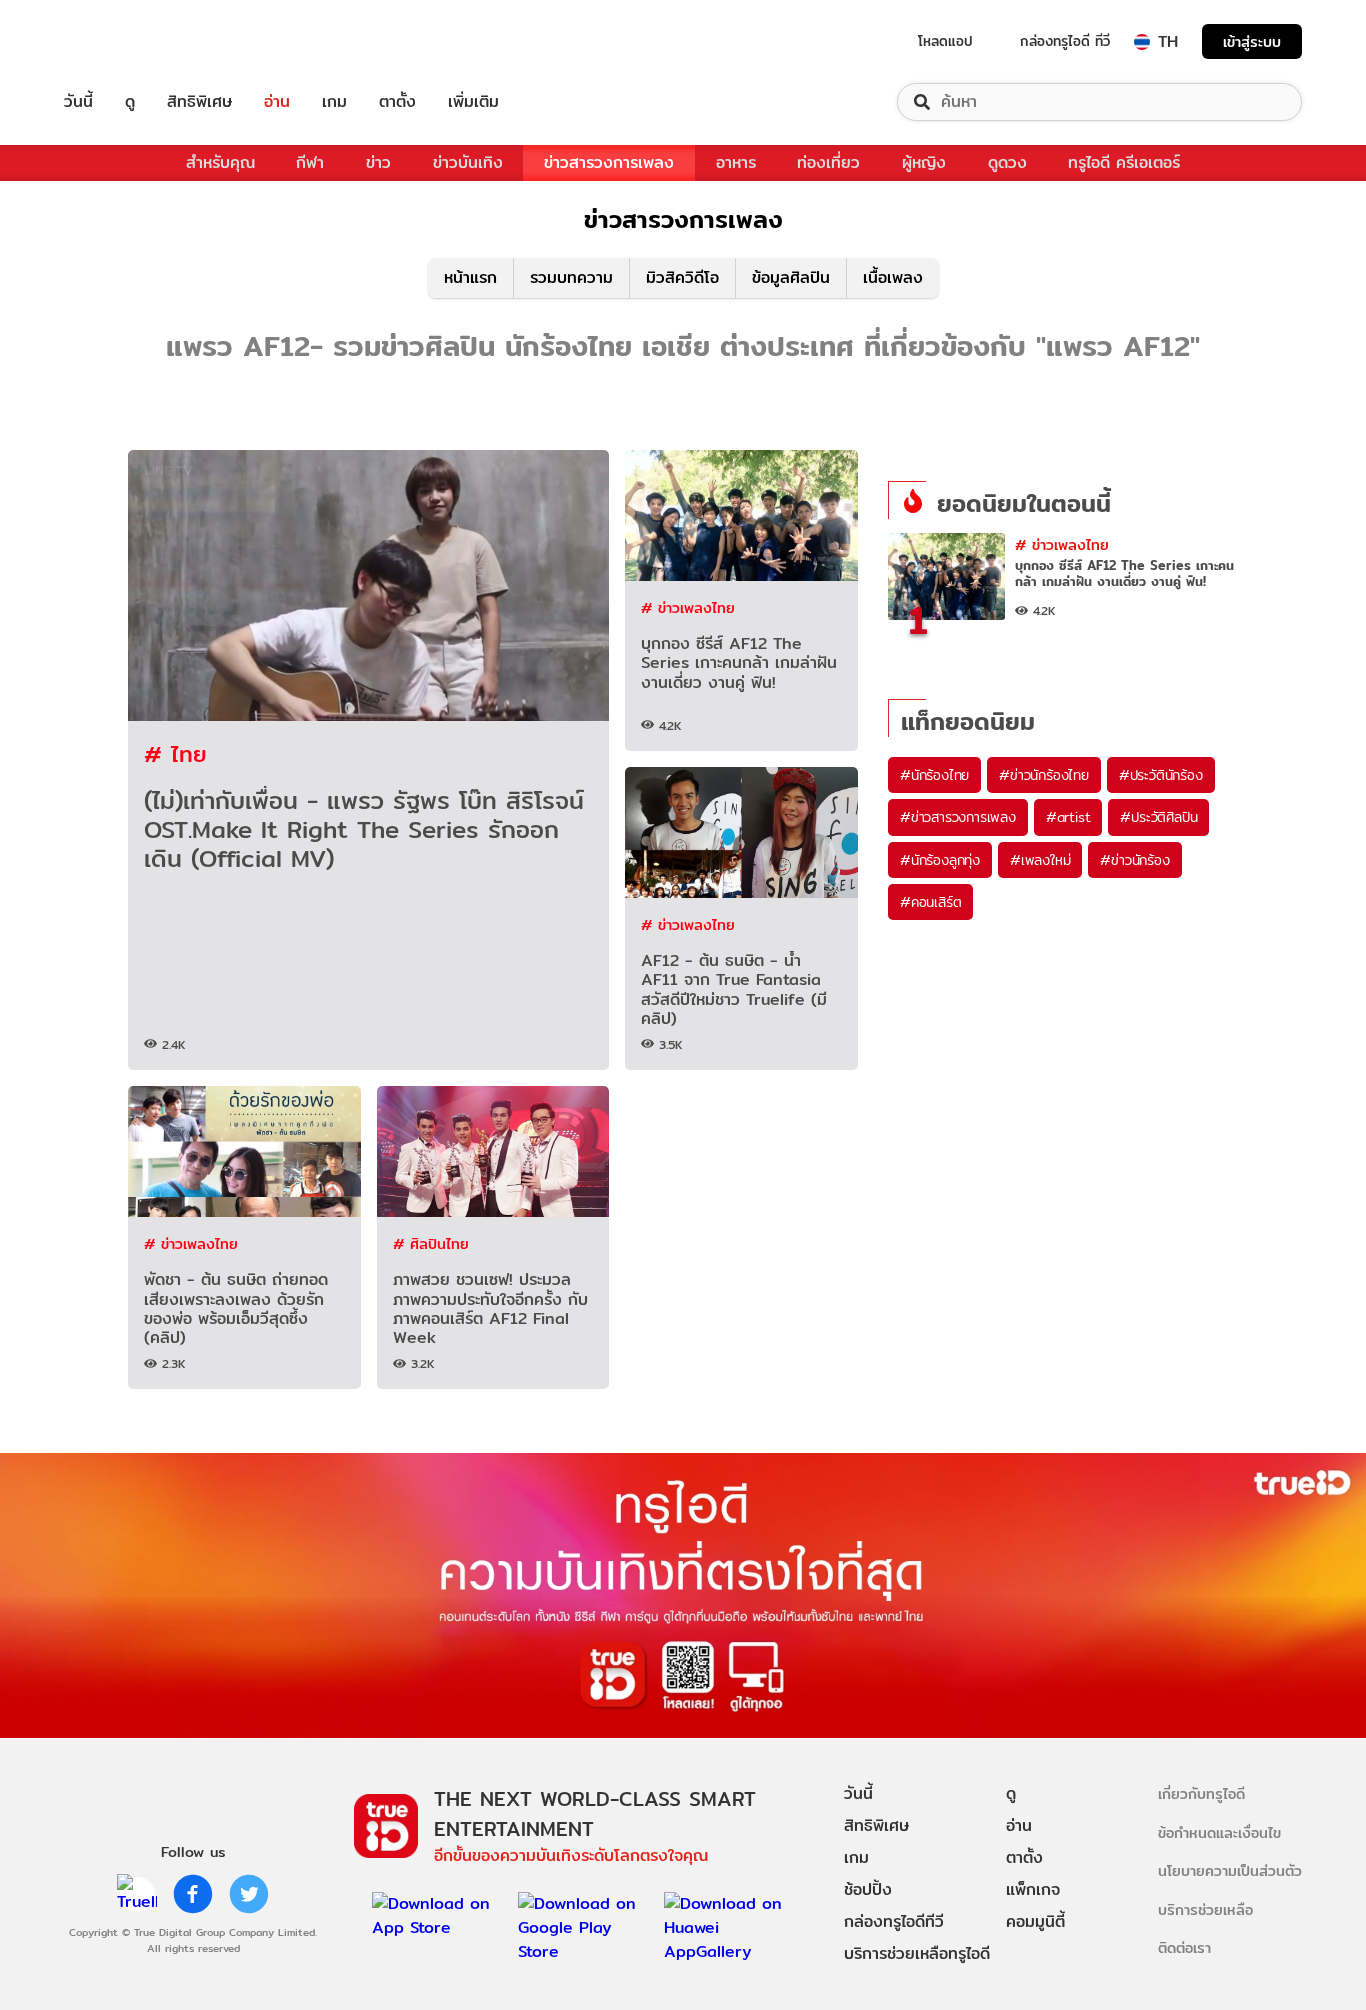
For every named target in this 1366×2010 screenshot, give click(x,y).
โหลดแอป (945, 41)
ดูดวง (1007, 162)
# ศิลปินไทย (431, 1243)
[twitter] (249, 1894)
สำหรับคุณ (220, 162)
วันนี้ (78, 102)
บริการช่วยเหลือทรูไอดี (917, 1953)
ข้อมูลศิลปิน (791, 277)
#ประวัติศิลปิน (1158, 817)
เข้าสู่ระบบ (1252, 41)
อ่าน (277, 102)
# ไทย (175, 753)
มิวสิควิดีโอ (682, 277)
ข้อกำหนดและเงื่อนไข (1219, 1832)
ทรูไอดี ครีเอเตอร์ (1124, 162)
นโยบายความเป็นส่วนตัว (1230, 1870)
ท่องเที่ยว (828, 162)
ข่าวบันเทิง (468, 162)
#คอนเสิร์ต (930, 902)
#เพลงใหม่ (1040, 860)
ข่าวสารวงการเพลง (609, 162)
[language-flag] (1142, 42)
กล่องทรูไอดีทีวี (894, 1921)
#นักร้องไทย (934, 775)
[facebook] (193, 1894)
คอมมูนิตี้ (1035, 1921)
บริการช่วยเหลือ (1205, 1909)
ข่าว (378, 162)
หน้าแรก (470, 277)
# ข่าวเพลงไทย (688, 607)
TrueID (124, 41)
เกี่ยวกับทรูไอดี (1201, 1793)
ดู (130, 102)
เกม (334, 102)
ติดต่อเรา (1184, 1947)
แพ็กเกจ (1033, 1889)
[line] (137, 1894)
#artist (1068, 817)
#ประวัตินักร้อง (1161, 775)
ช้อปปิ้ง (868, 1889)
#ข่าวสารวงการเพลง (958, 817)
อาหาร (736, 162)
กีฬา (310, 162)
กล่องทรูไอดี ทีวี (1065, 41)
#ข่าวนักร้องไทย (1044, 775)
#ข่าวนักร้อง (1134, 860)
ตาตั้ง (397, 102)
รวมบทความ (571, 277)
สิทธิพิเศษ (199, 102)
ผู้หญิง (924, 162)
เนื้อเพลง (893, 277)
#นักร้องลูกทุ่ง (940, 860)
